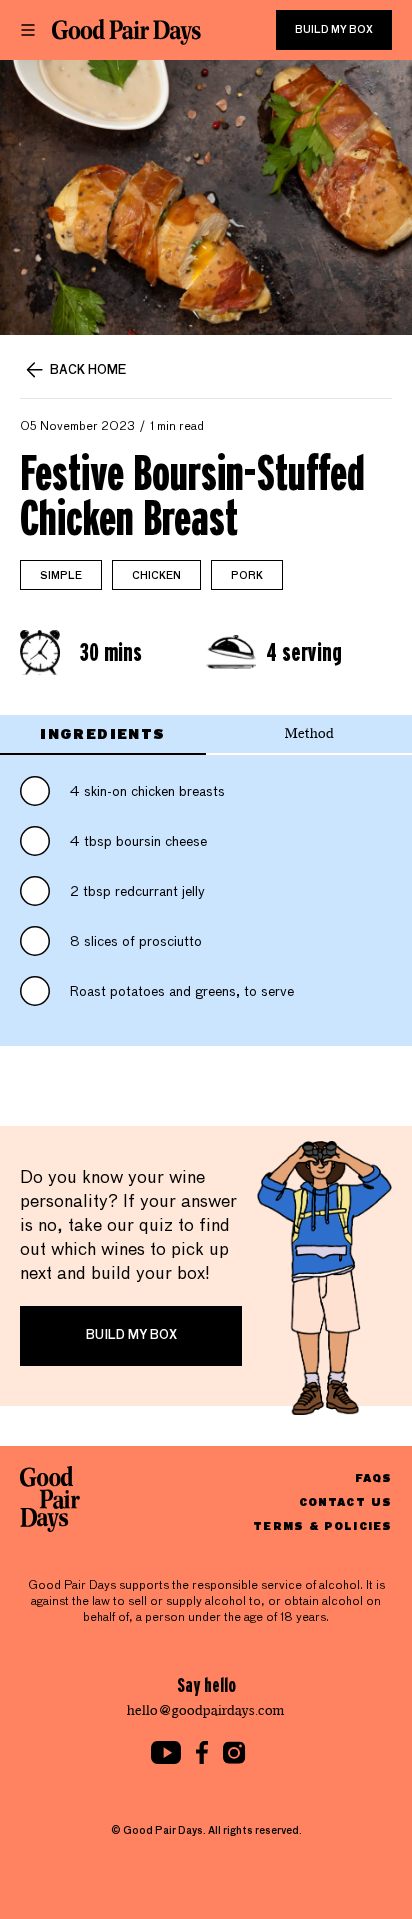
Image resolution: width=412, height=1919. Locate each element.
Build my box (334, 30)
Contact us (345, 1501)
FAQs (373, 1477)
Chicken (156, 576)
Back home (88, 371)
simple (61, 576)
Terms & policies (322, 1525)
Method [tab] (309, 733)
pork (247, 576)
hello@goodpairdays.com (206, 1710)
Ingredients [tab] (102, 733)
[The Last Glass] (126, 32)
